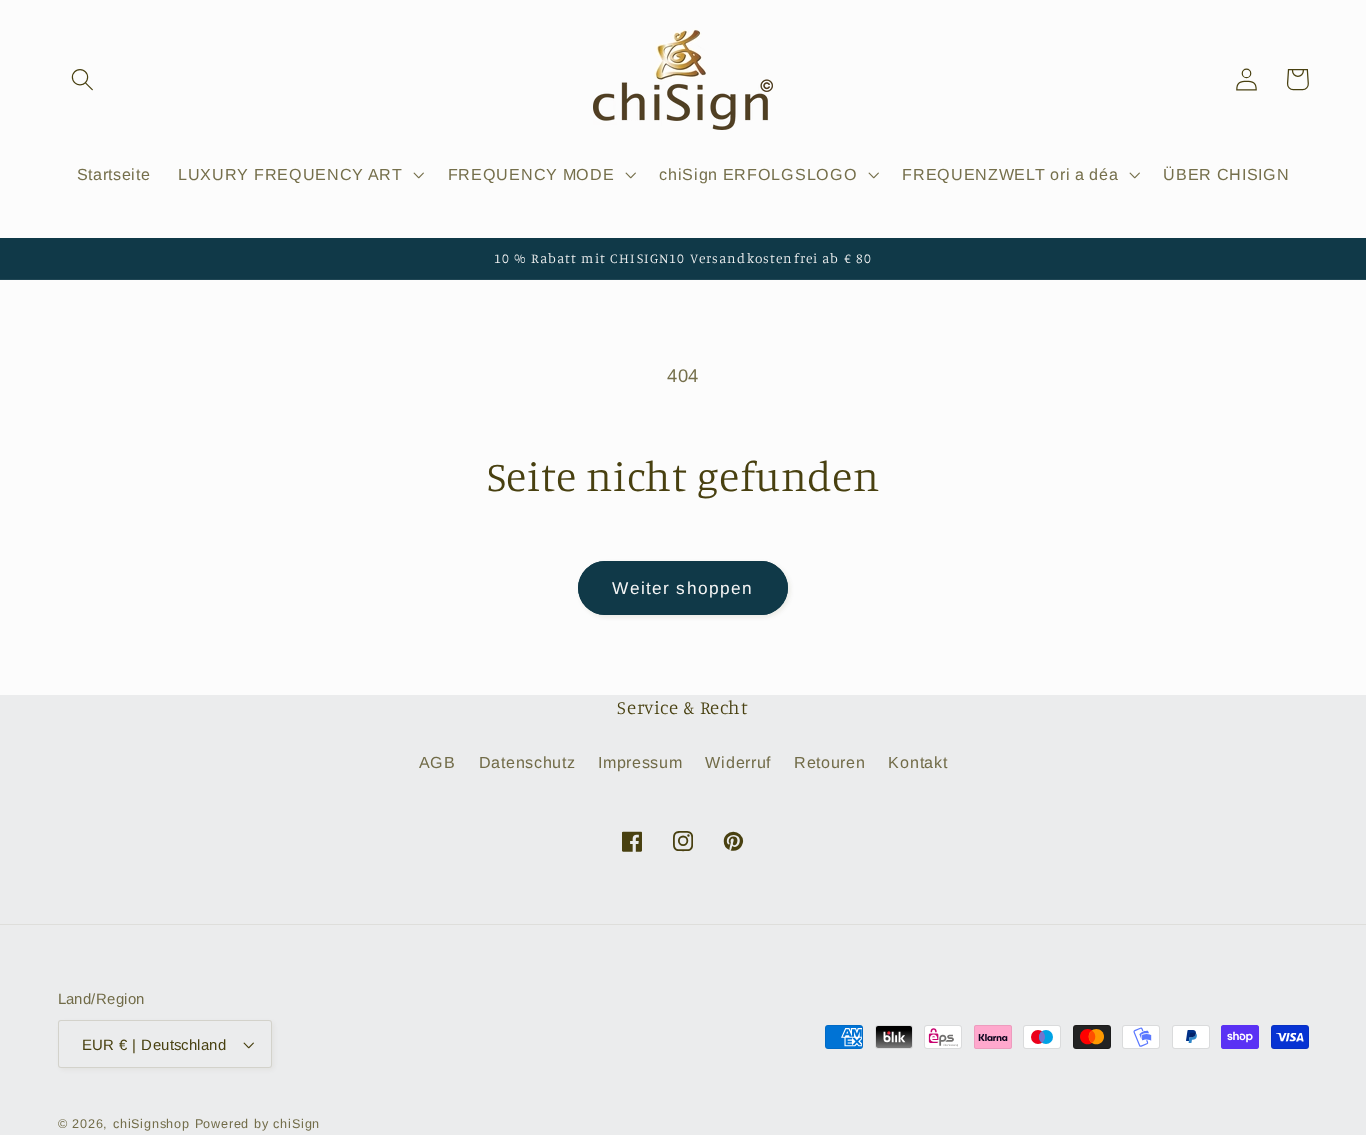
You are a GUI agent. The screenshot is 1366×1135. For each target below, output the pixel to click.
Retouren (830, 762)
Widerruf (738, 762)
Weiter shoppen (682, 588)
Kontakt (917, 762)
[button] (83, 79)
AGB (437, 762)
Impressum (640, 762)
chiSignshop (151, 1124)
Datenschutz (527, 762)
